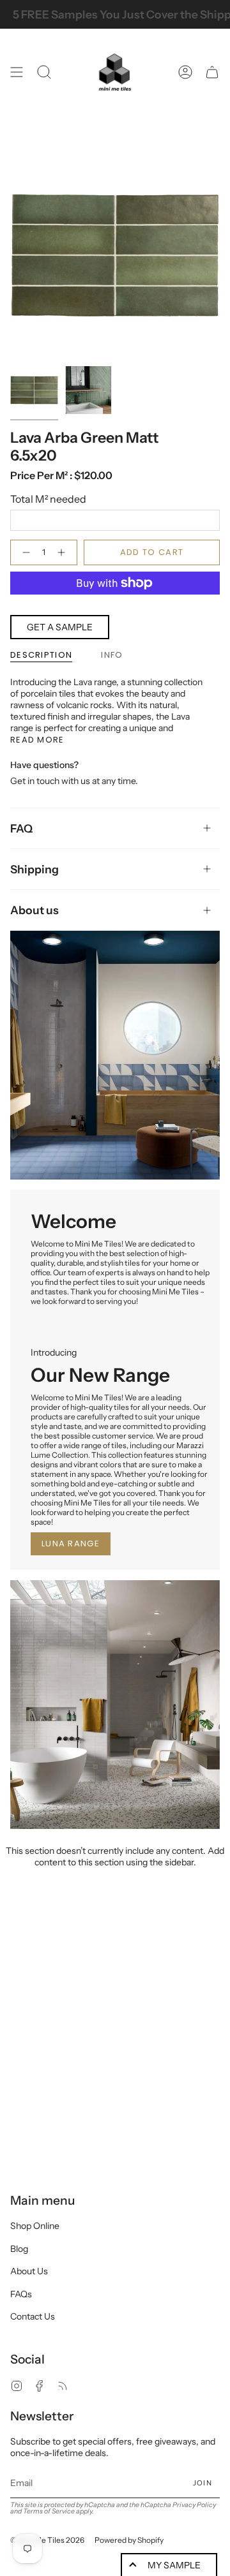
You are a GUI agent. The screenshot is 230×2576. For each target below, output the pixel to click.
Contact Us (33, 2316)
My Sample (174, 2565)
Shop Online (35, 2226)
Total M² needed (48, 499)
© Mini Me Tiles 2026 (47, 2540)
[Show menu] (17, 72)
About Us (29, 2271)
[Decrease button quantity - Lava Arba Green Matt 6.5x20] (24, 552)
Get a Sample (60, 627)
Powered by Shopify (129, 2540)
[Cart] (212, 72)
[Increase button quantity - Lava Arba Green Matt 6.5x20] (64, 552)
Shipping (34, 869)
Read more (37, 740)
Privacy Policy (194, 2505)
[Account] (185, 72)
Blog (19, 2249)
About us (34, 910)
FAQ (21, 828)
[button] (44, 72)
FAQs (21, 2294)
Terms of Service (49, 2511)
